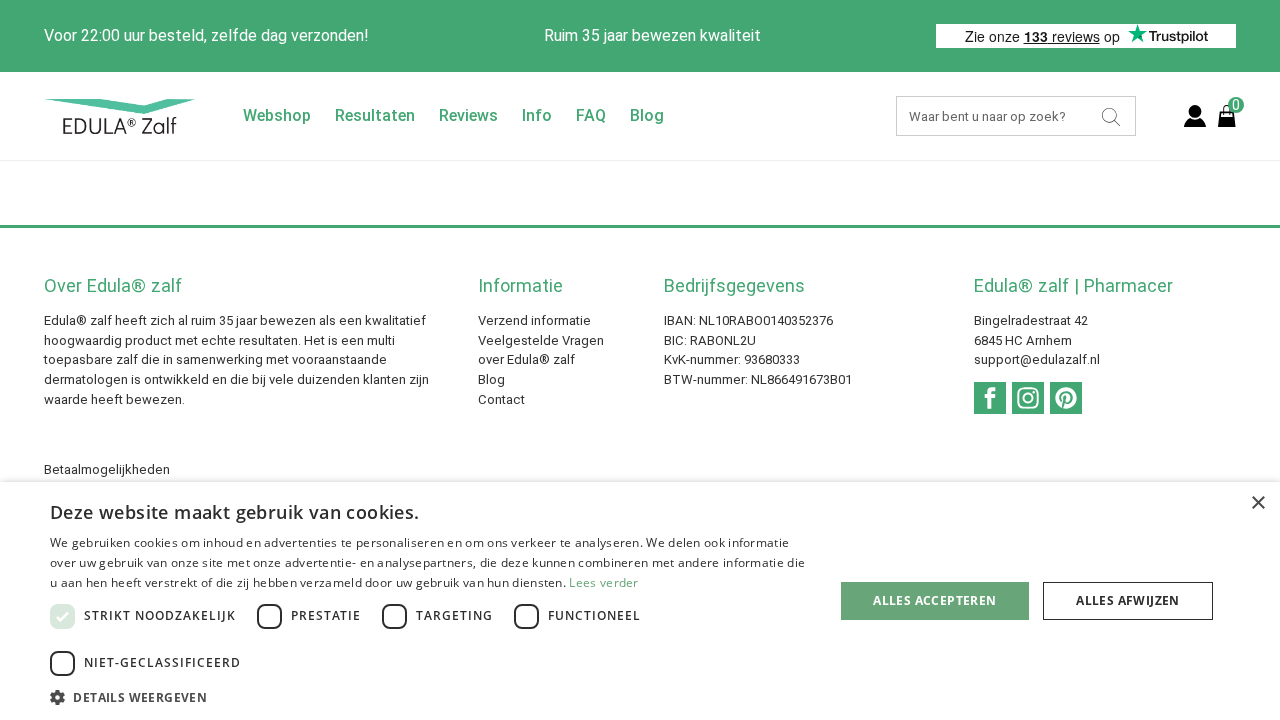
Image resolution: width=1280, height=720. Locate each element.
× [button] (1257, 503)
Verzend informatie (534, 320)
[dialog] (640, 601)
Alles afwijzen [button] (1128, 600)
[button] (430, 696)
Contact (501, 399)
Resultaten (375, 115)
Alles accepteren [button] (934, 600)
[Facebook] (990, 396)
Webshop (277, 115)
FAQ (591, 115)
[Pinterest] (1066, 396)
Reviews (468, 115)
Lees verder (603, 582)
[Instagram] (1028, 396)
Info (537, 115)
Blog (647, 115)
